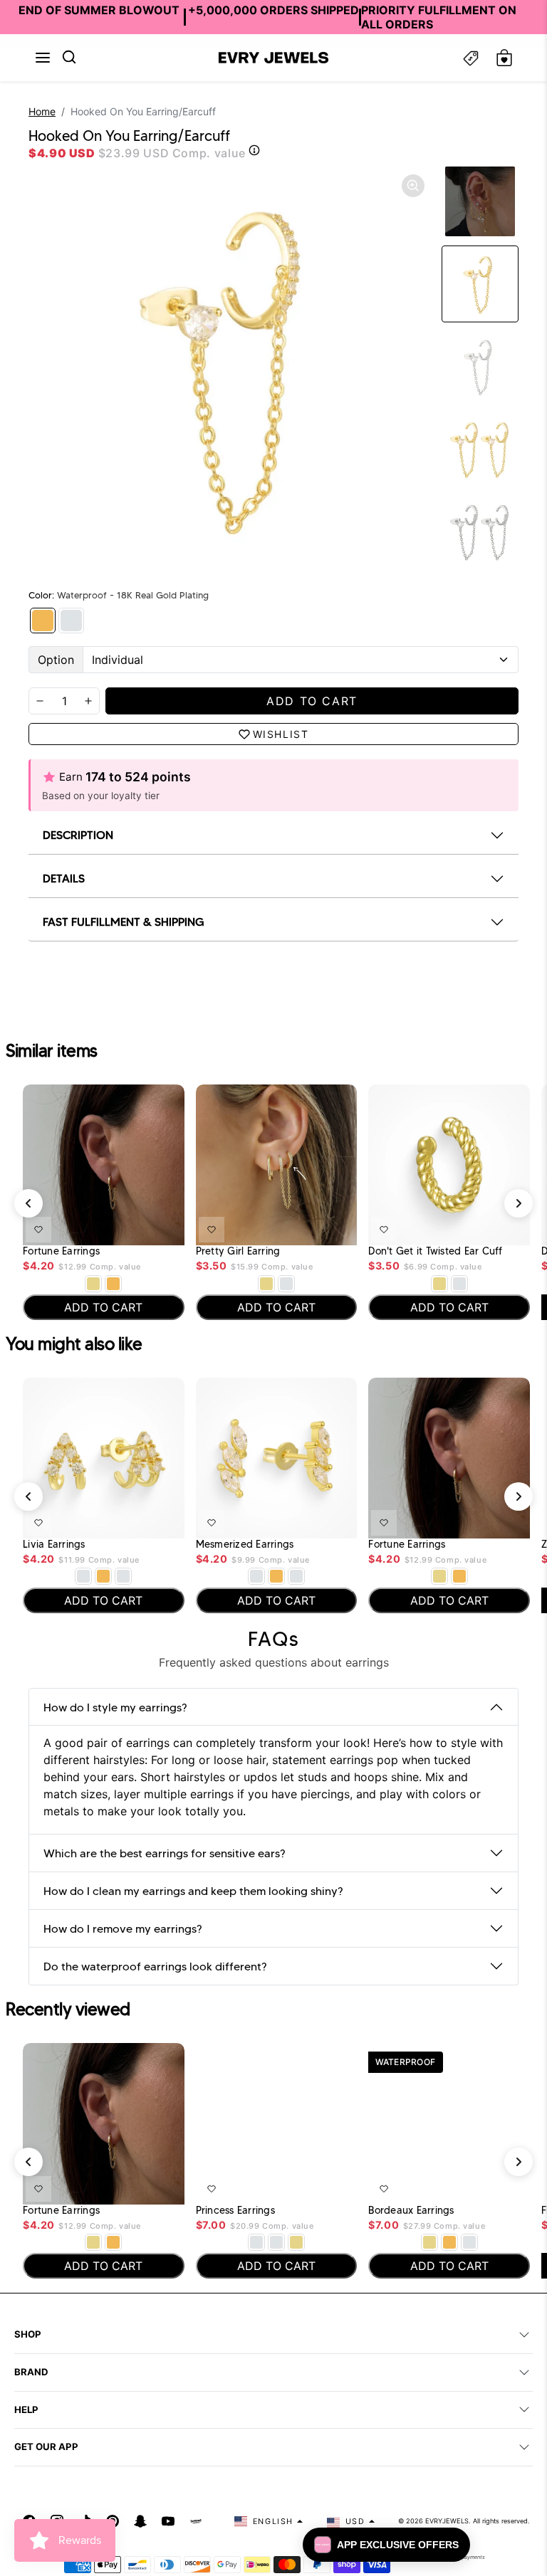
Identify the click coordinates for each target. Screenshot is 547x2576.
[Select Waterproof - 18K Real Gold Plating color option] (113, 1284)
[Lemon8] (196, 2521)
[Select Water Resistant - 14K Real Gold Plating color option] (93, 1284)
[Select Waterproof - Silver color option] (123, 1576)
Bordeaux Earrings (411, 2211)
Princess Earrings (235, 2211)
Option (56, 660)
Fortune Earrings (61, 1251)
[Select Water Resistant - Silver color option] (286, 1284)
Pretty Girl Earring (238, 1251)
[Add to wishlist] (38, 1230)
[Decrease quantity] (40, 701)
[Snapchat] (140, 2521)
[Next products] (519, 1203)
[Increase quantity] (88, 701)
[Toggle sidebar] (471, 58)
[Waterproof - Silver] (71, 621)
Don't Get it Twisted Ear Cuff (435, 1251)
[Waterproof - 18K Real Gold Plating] (43, 621)
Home (42, 111)
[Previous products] (28, 1203)
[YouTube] (168, 2521)
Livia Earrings (54, 1545)
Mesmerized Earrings (245, 1545)
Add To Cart (137, 1227)
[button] (43, 58)
